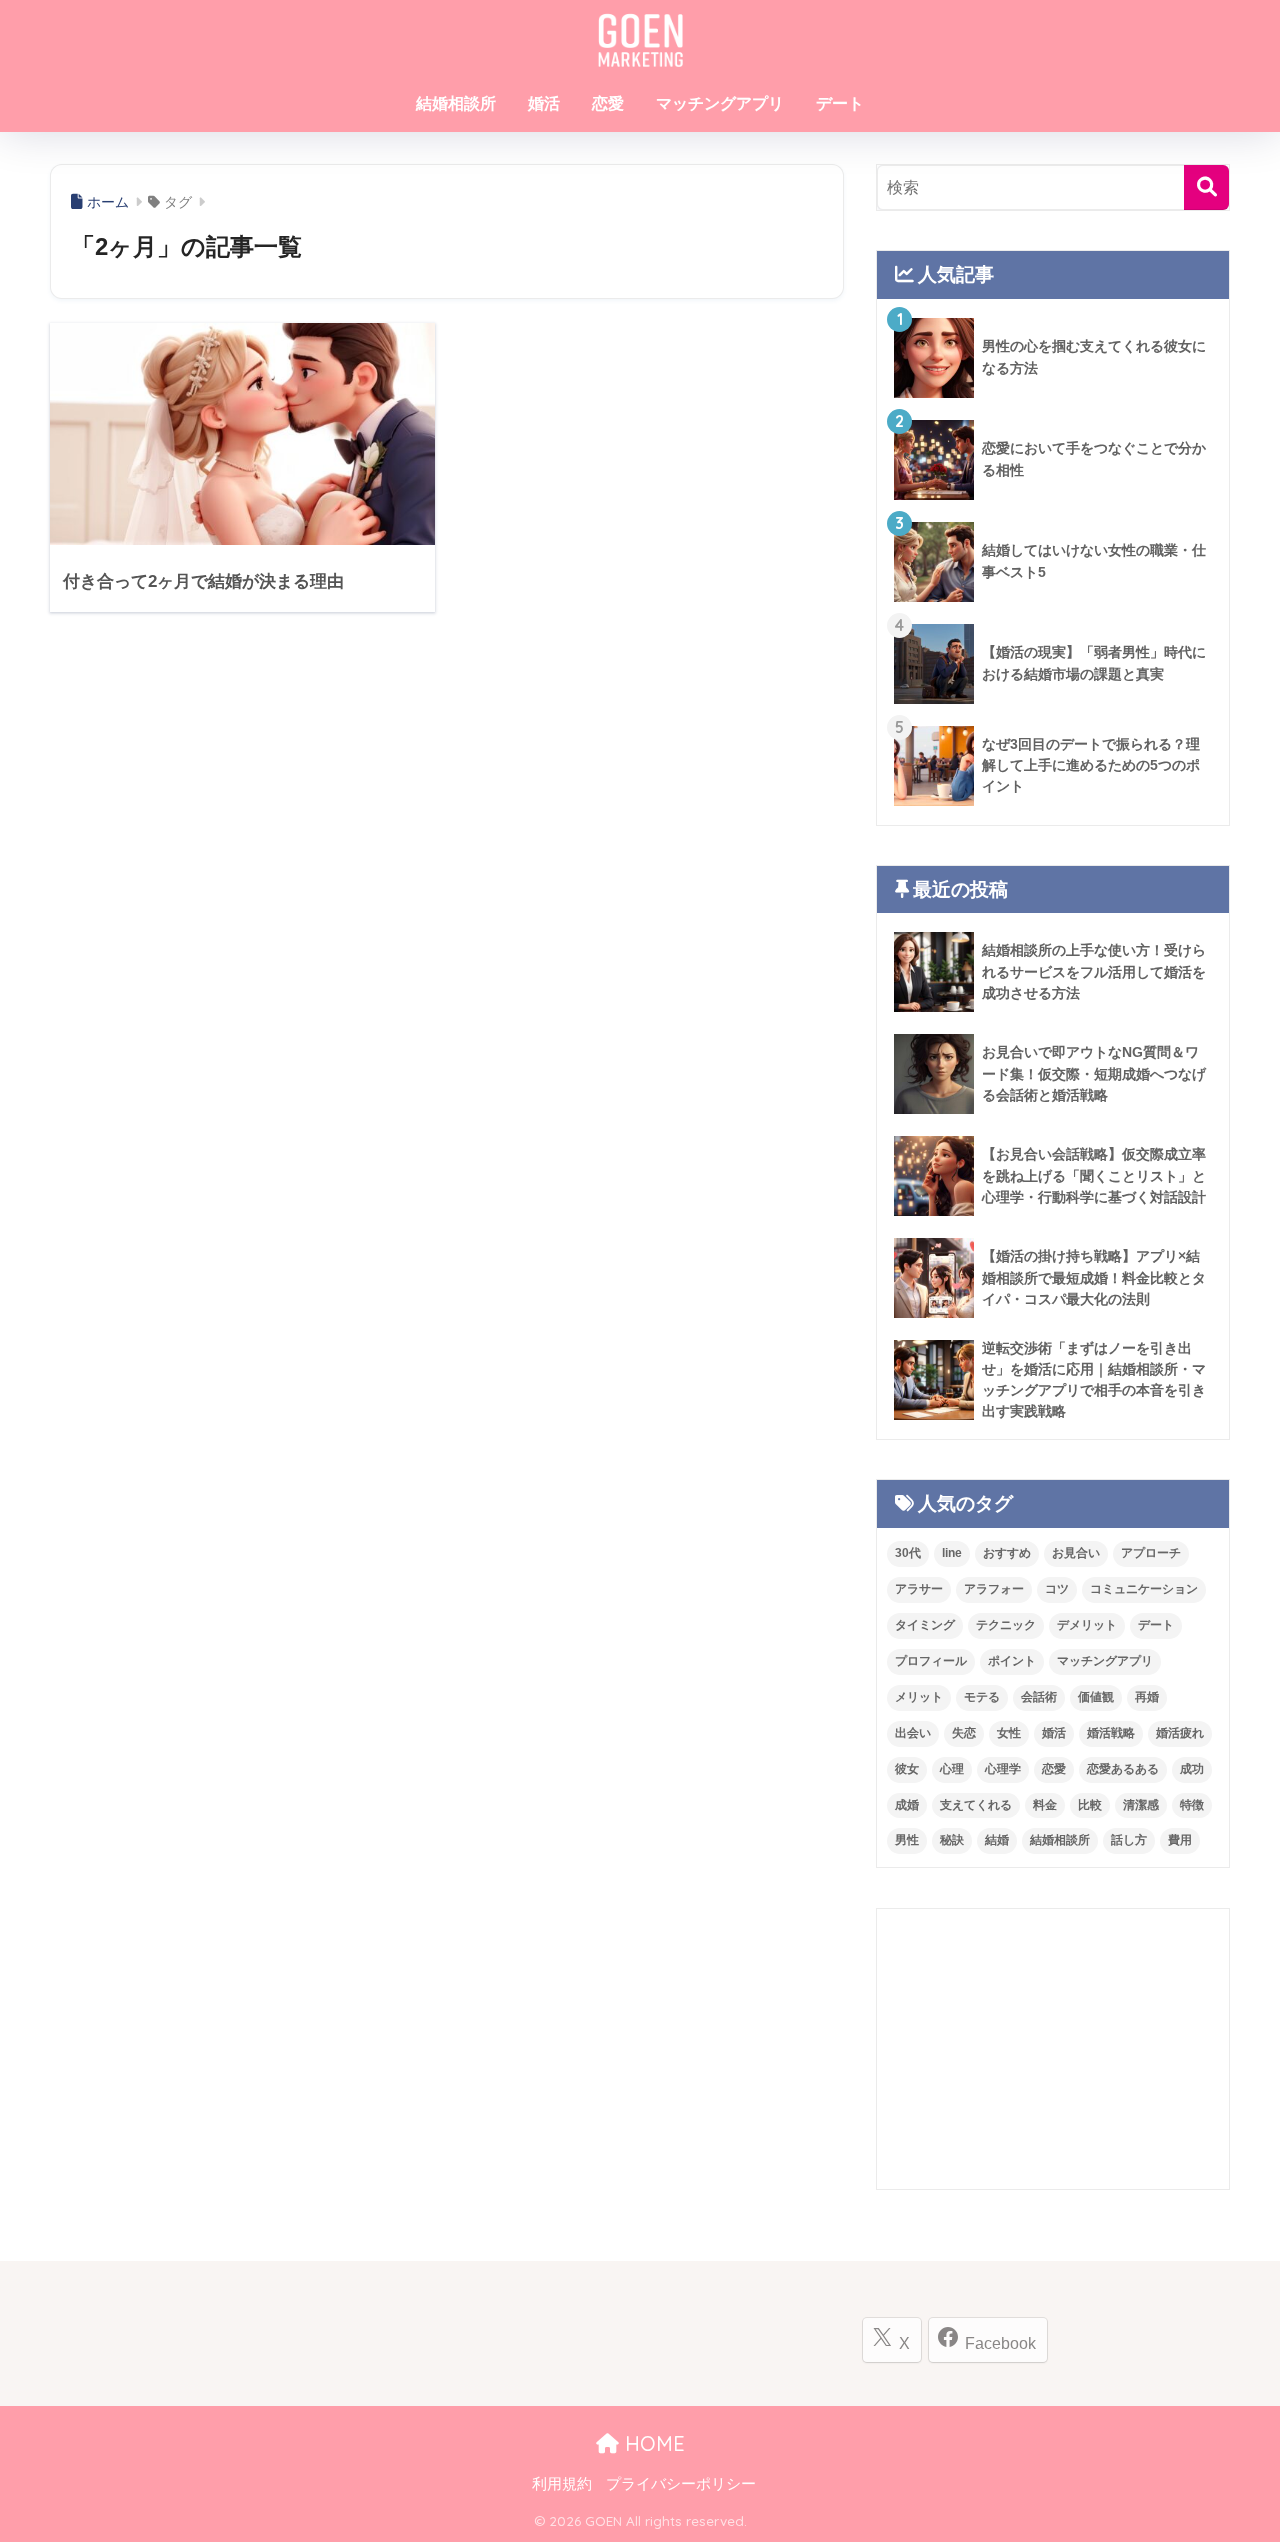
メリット (919, 1697)
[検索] (1206, 187)
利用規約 (562, 2484)
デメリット (1087, 1625)
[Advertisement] (1053, 2049)
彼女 (907, 1769)
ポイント (1012, 1661)
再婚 (1147, 1697)
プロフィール (931, 1661)
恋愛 (608, 103)
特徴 (1192, 1805)
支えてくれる (976, 1805)
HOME (652, 2443)
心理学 (1003, 1769)
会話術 (1039, 1697)
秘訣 (952, 1840)
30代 (908, 1553)
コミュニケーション (1144, 1589)
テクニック (1006, 1625)
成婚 (907, 1805)
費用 (1180, 1840)
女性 (1009, 1733)
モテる (982, 1697)
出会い (913, 1733)
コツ (1057, 1589)
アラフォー (994, 1589)
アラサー (919, 1589)
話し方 (1129, 1840)
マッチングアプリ (720, 103)
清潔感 (1141, 1805)
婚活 (544, 103)
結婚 (997, 1840)
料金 (1045, 1805)
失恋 (964, 1733)
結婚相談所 (456, 103)
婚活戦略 (1111, 1733)
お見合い (1076, 1553)
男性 (907, 1840)
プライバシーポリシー (681, 2484)
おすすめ (1007, 1553)
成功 (1192, 1769)
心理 (952, 1769)
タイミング (925, 1625)
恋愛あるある (1123, 1769)
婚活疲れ (1180, 1733)
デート (840, 103)
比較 (1090, 1805)
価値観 (1096, 1697)
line (952, 1553)
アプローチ (1151, 1553)
